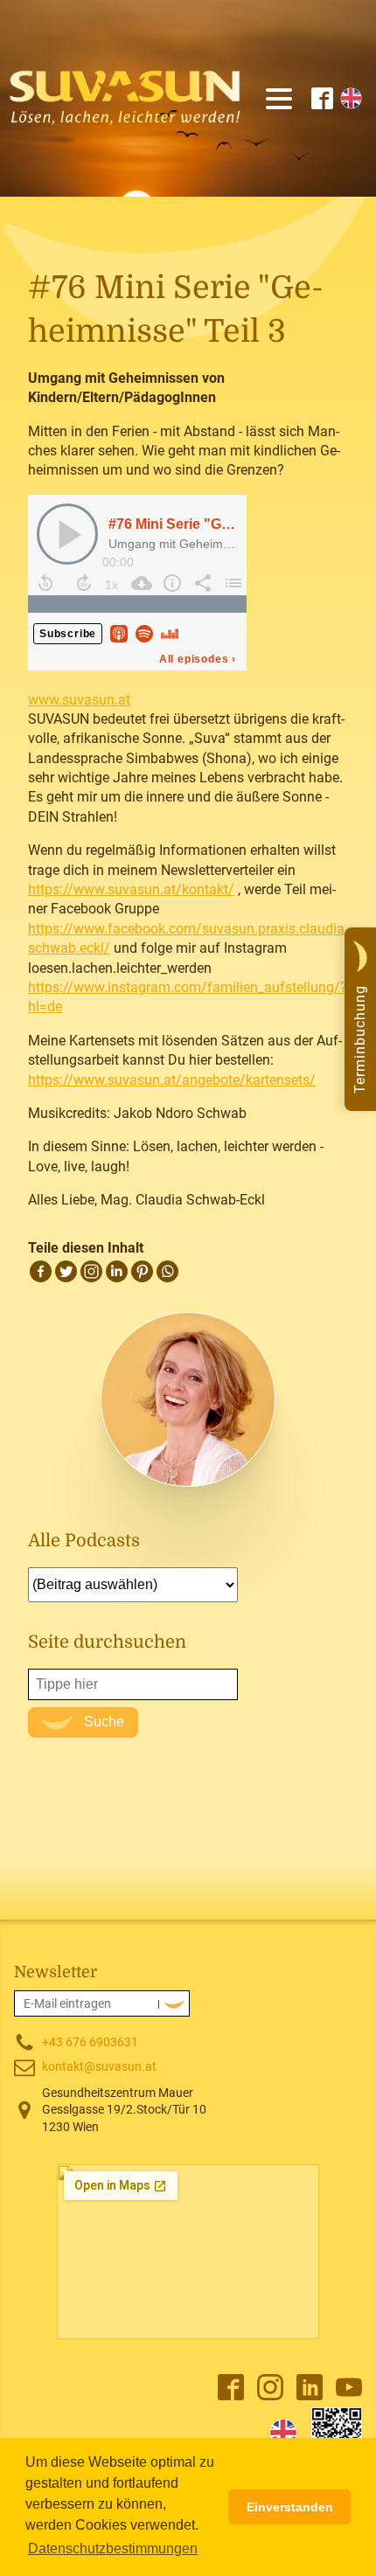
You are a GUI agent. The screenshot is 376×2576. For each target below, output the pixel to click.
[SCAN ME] (337, 2433)
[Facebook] (41, 1271)
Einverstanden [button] (290, 2507)
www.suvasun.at (79, 700)
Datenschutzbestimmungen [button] (113, 2548)
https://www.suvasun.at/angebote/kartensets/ (172, 1080)
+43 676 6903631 (90, 2042)
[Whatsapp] (167, 1271)
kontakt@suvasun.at (99, 2066)
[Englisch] (283, 2433)
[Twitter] (66, 1271)
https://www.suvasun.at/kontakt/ (131, 889)
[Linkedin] (117, 1271)
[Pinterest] (142, 1271)
